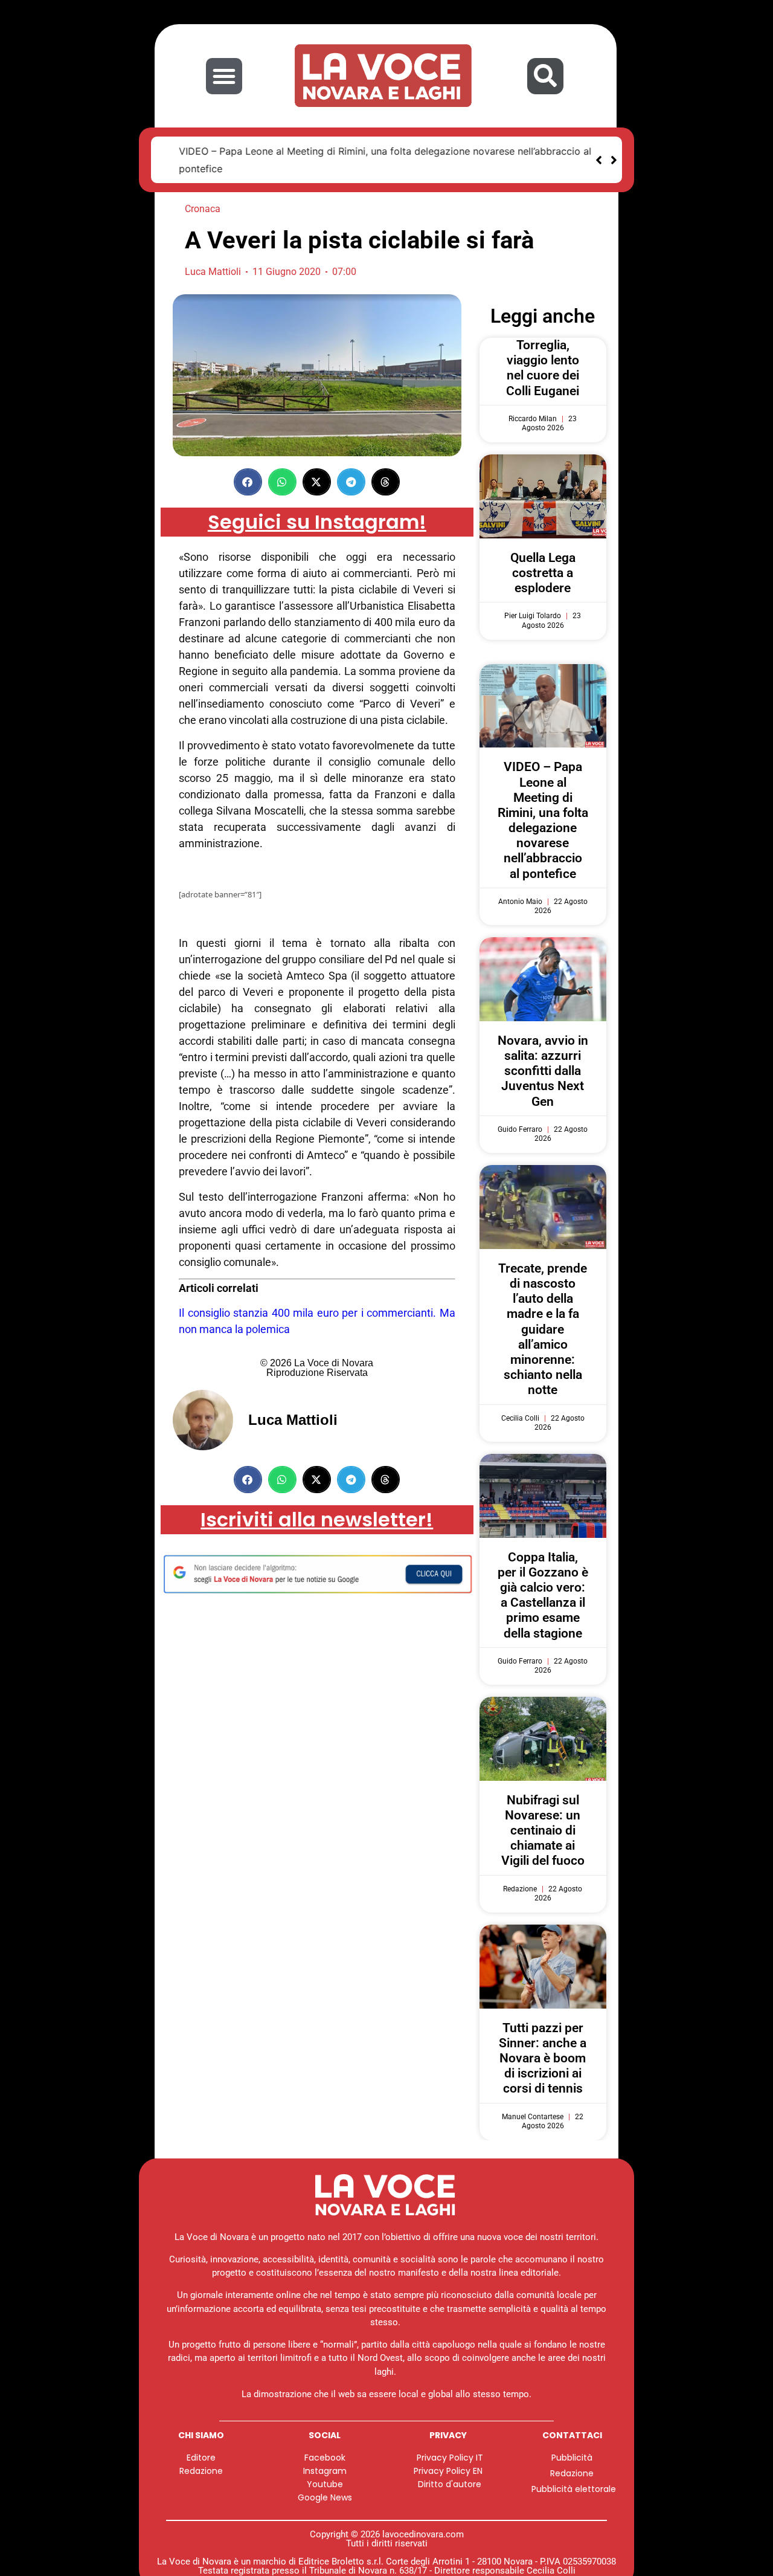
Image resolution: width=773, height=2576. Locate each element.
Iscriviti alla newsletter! (317, 1520)
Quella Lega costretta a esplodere (543, 573)
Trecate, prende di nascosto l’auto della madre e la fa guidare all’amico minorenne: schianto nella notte (543, 1330)
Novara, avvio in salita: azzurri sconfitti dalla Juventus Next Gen (543, 1072)
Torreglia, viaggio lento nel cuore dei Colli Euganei (543, 369)
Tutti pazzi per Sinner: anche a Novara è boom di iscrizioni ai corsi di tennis (543, 2059)
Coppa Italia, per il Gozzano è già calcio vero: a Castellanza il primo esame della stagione (543, 1596)
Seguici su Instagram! (317, 522)
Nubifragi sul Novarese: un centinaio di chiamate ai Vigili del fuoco (543, 1831)
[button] (224, 76)
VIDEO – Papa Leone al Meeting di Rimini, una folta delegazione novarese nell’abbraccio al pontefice (543, 821)
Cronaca (203, 209)
